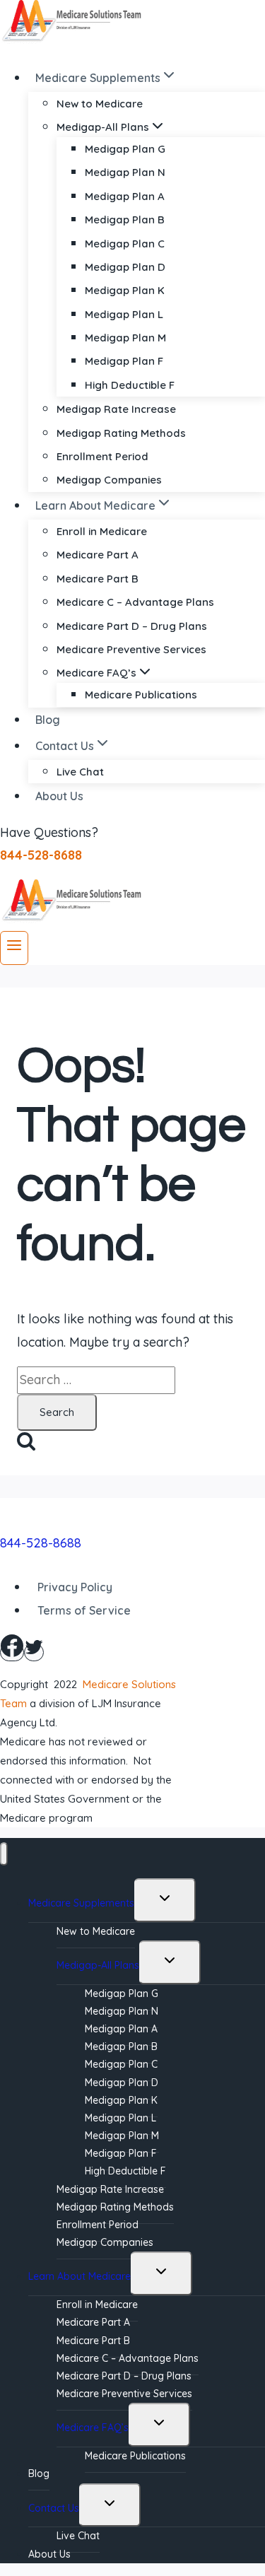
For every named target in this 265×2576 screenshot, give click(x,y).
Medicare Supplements (81, 1903)
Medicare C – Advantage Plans (135, 602)
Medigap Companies (109, 480)
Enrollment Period (102, 456)
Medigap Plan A (125, 196)
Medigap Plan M (125, 338)
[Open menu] (14, 948)
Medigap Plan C (125, 244)
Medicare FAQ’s (93, 2428)
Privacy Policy (75, 1587)
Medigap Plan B (125, 219)
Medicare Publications (141, 695)
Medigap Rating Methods (121, 433)
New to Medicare (100, 104)
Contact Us (54, 2508)
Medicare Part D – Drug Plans (132, 626)
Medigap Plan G (125, 149)
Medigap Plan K (125, 290)
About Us (59, 796)
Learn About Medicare (79, 2276)
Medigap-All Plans (98, 1965)
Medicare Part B (98, 579)
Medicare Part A (98, 555)
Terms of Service (84, 1610)
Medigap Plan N (125, 172)
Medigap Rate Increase (116, 409)
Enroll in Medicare (102, 531)
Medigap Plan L (124, 314)
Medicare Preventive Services (131, 649)
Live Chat (80, 772)
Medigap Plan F (124, 361)
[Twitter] (34, 1652)
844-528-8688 (41, 1543)
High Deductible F (130, 385)
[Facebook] (12, 1652)
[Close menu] (4, 1854)
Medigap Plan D (125, 267)
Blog (48, 720)
